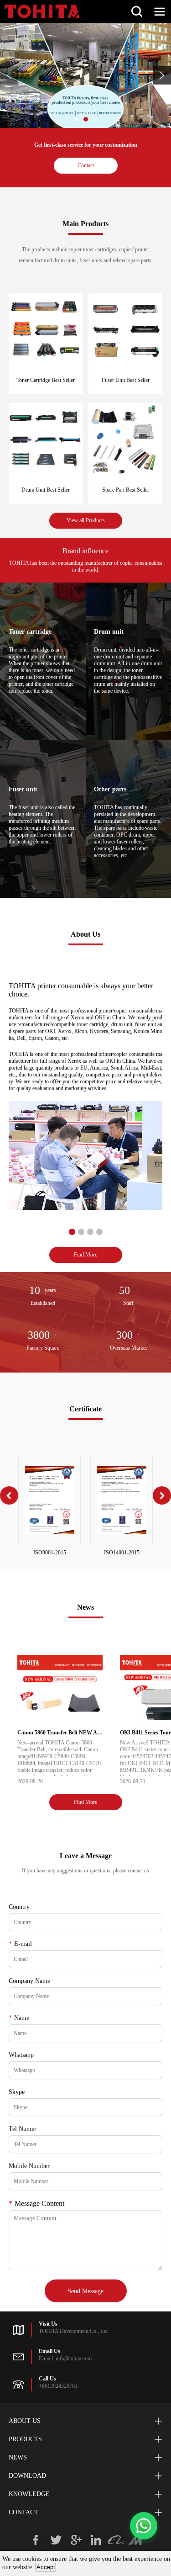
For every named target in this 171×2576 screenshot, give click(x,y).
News (18, 2457)
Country (19, 1907)
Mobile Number (29, 2166)
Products (25, 2439)
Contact (86, 165)
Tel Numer (23, 2129)
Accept (46, 2567)
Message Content (36, 2203)
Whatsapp (21, 2055)
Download (27, 2476)
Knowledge (29, 2494)
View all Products (86, 520)
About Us (25, 2421)
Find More (85, 1255)
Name (19, 2018)
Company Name (29, 1981)
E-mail (20, 1944)
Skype (17, 2092)
